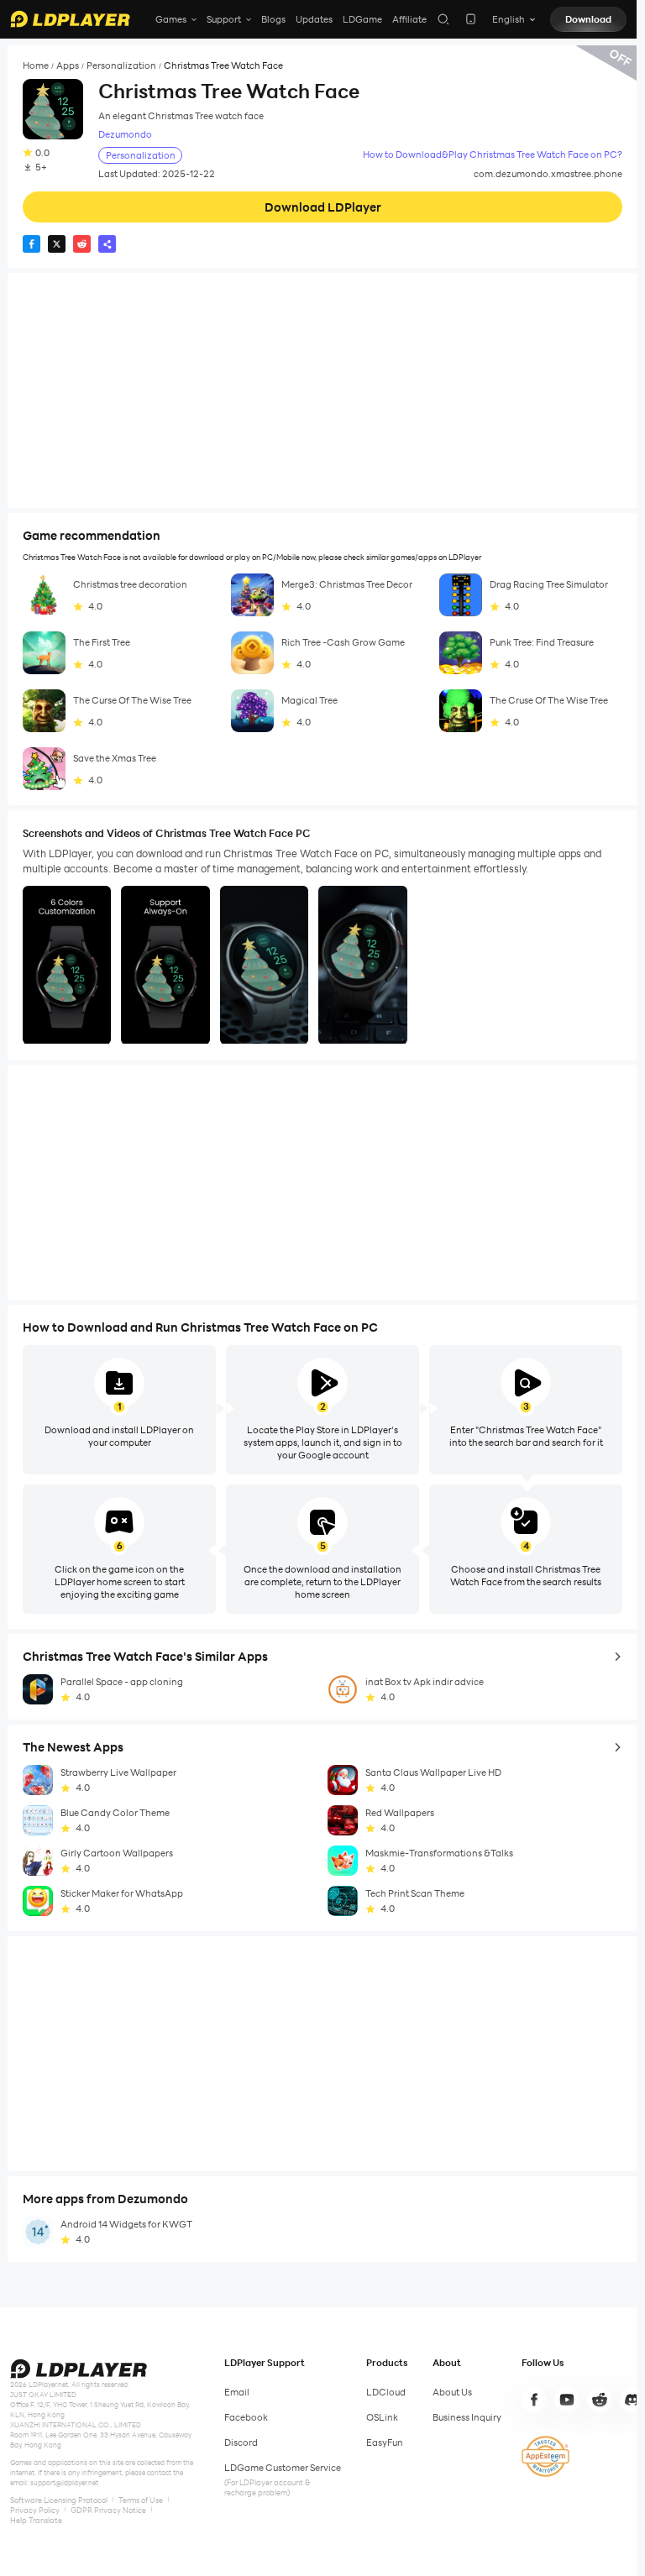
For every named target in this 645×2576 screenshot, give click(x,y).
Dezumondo (125, 135)
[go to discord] (632, 2400)
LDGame (362, 19)
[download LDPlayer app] (471, 19)
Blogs (273, 19)
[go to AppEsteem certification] (545, 2456)
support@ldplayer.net (64, 2483)
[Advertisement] (322, 390)
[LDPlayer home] (70, 19)
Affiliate (409, 19)
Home (36, 66)
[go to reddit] (600, 2400)
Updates (314, 19)
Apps (68, 66)
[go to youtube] (567, 2400)
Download (588, 19)
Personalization (121, 66)
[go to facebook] (534, 2400)
